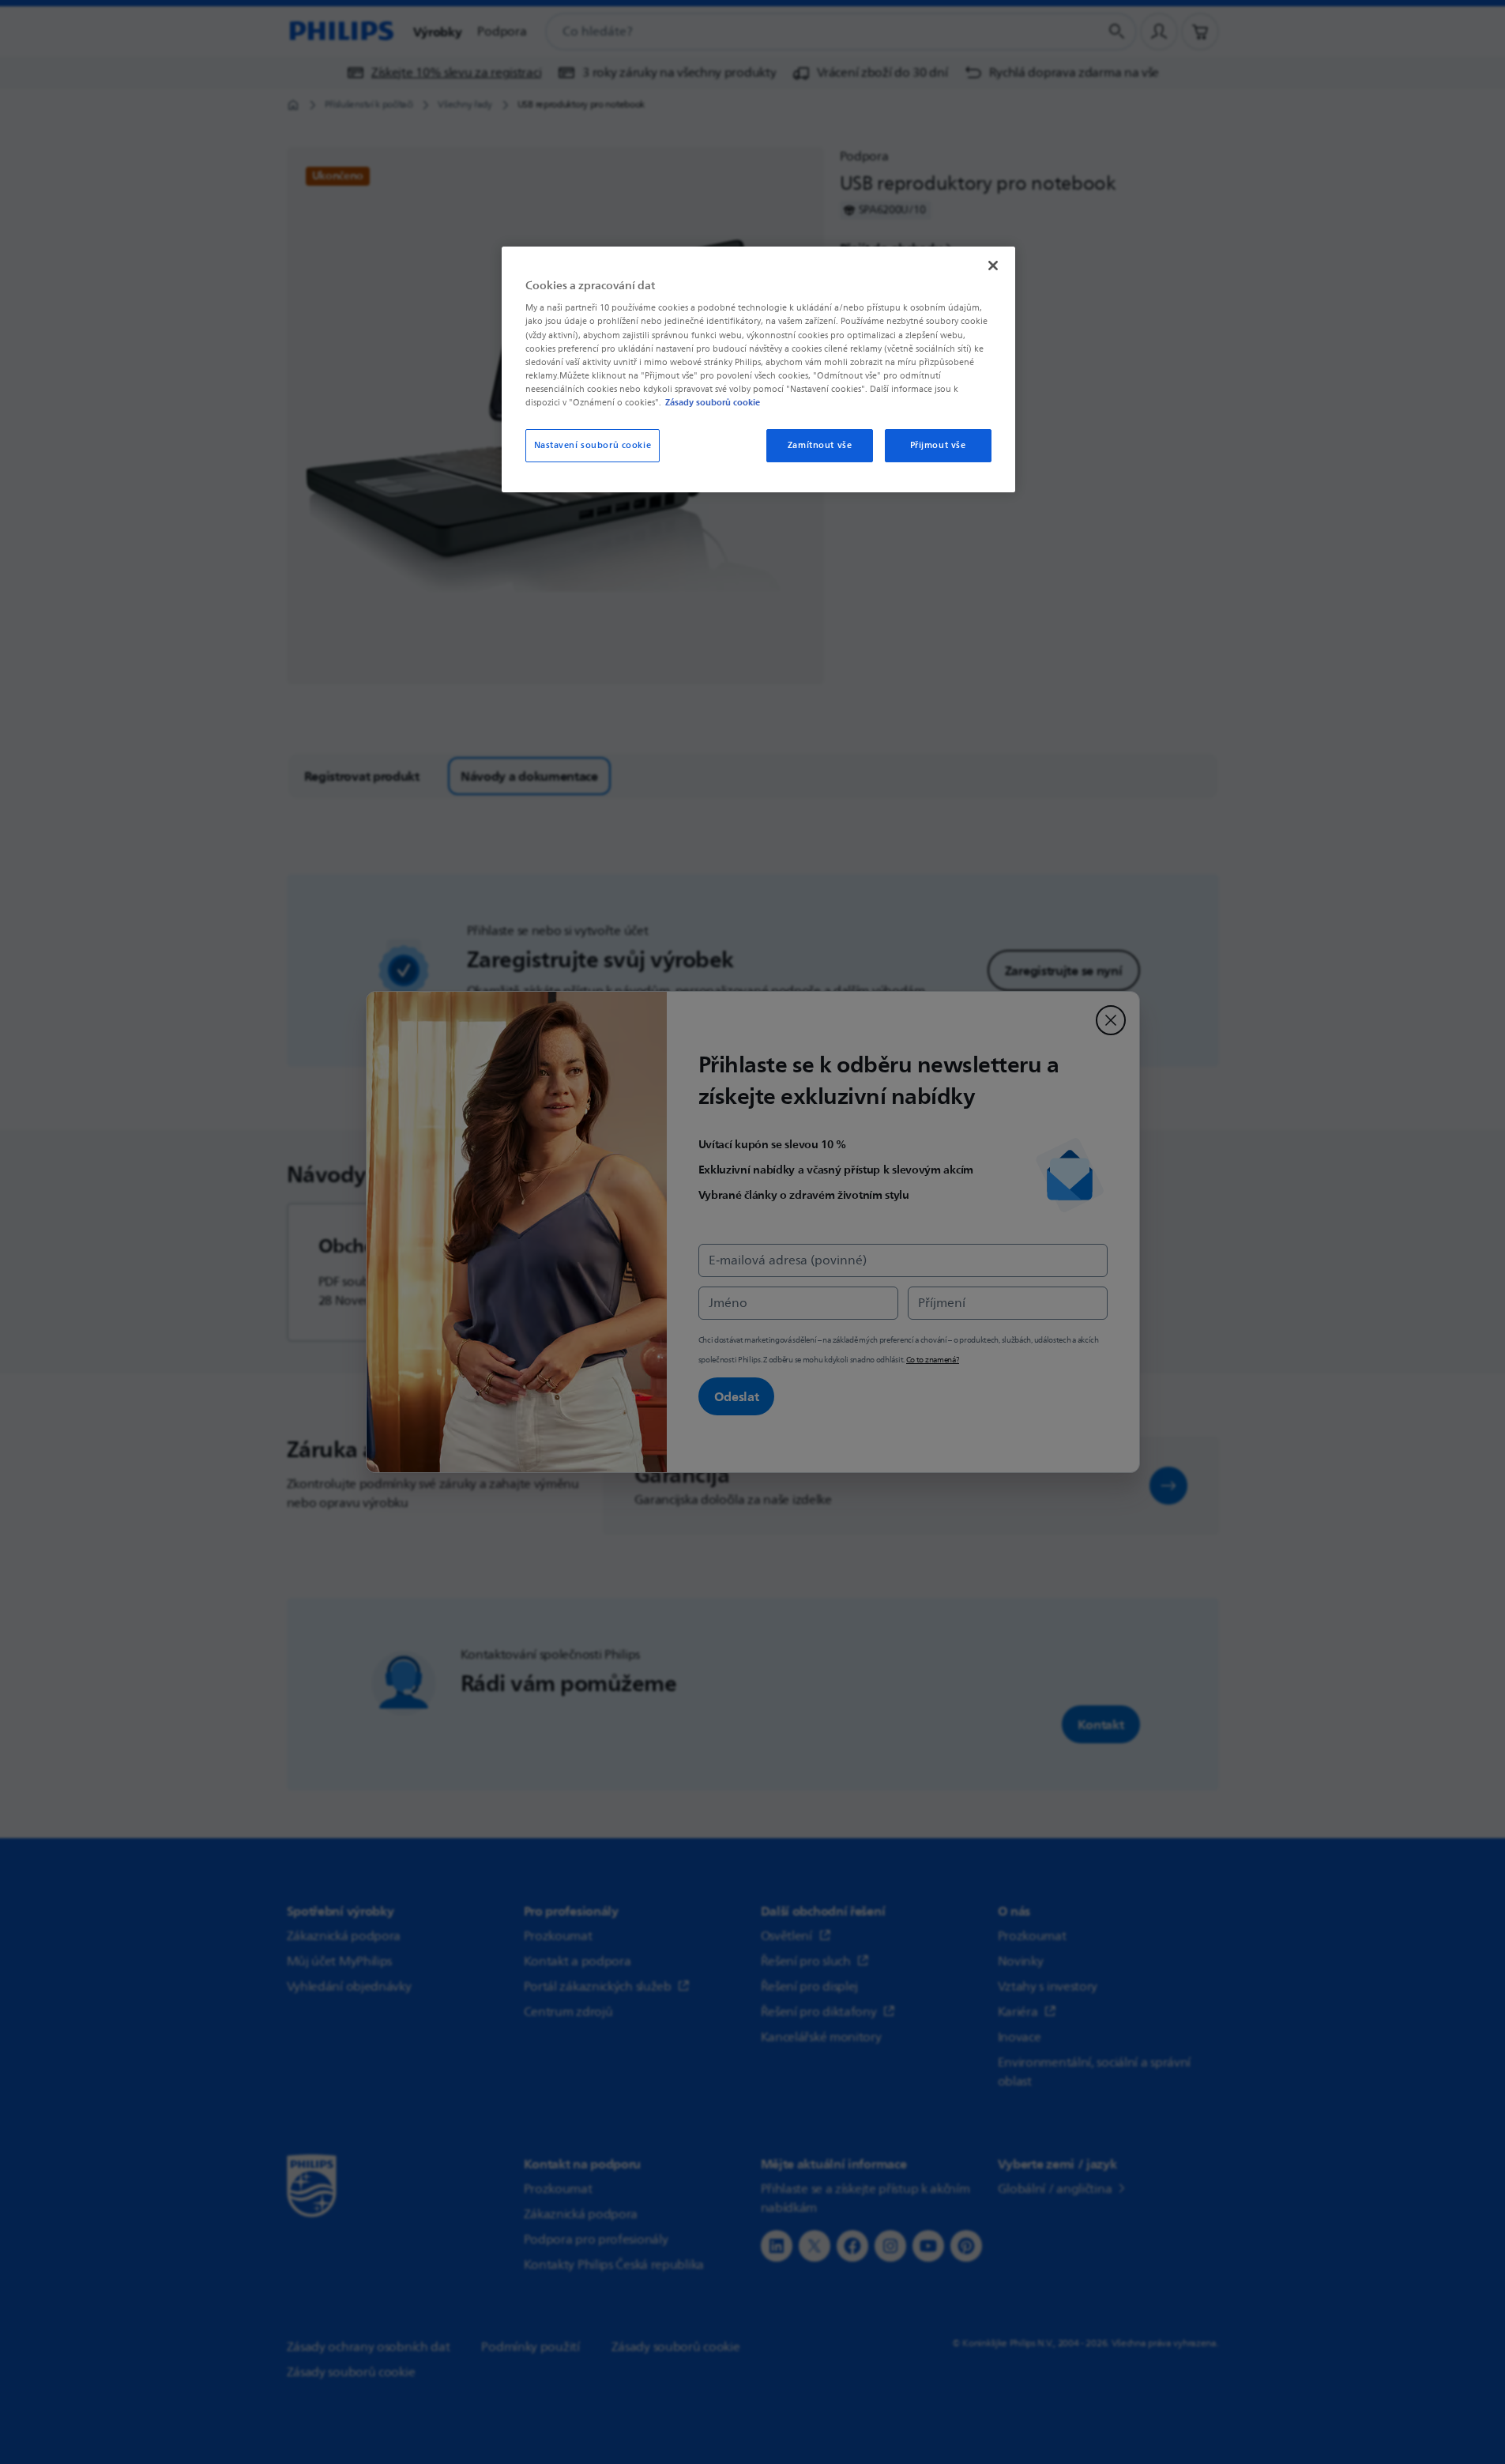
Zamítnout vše (820, 445)
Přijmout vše (938, 445)
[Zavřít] (993, 266)
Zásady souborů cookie (713, 402)
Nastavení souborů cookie (593, 445)
